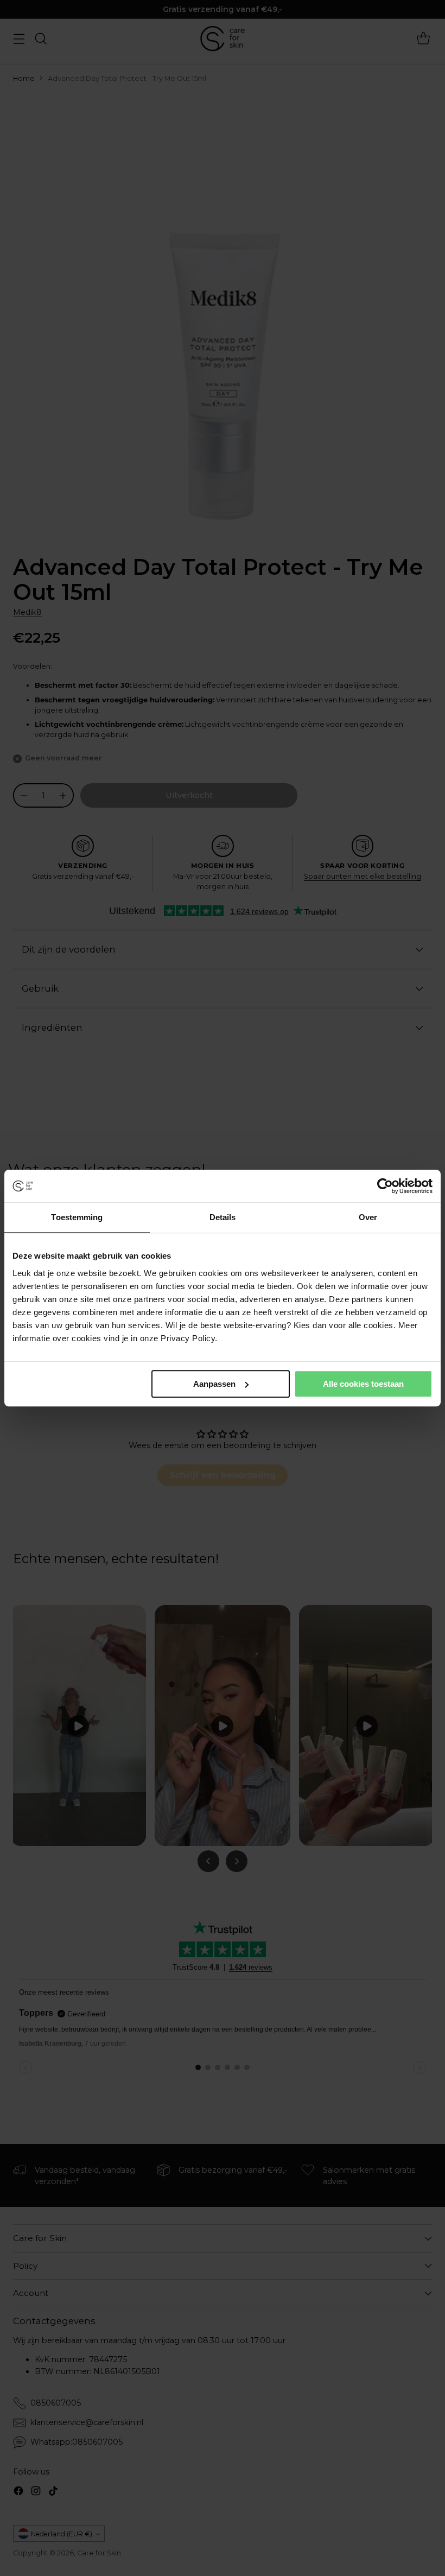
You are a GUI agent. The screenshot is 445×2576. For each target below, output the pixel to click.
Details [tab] (223, 1217)
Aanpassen (214, 1384)
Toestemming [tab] (77, 1217)
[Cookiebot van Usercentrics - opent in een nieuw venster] (385, 1186)
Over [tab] (368, 1217)
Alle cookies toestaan (363, 1384)
